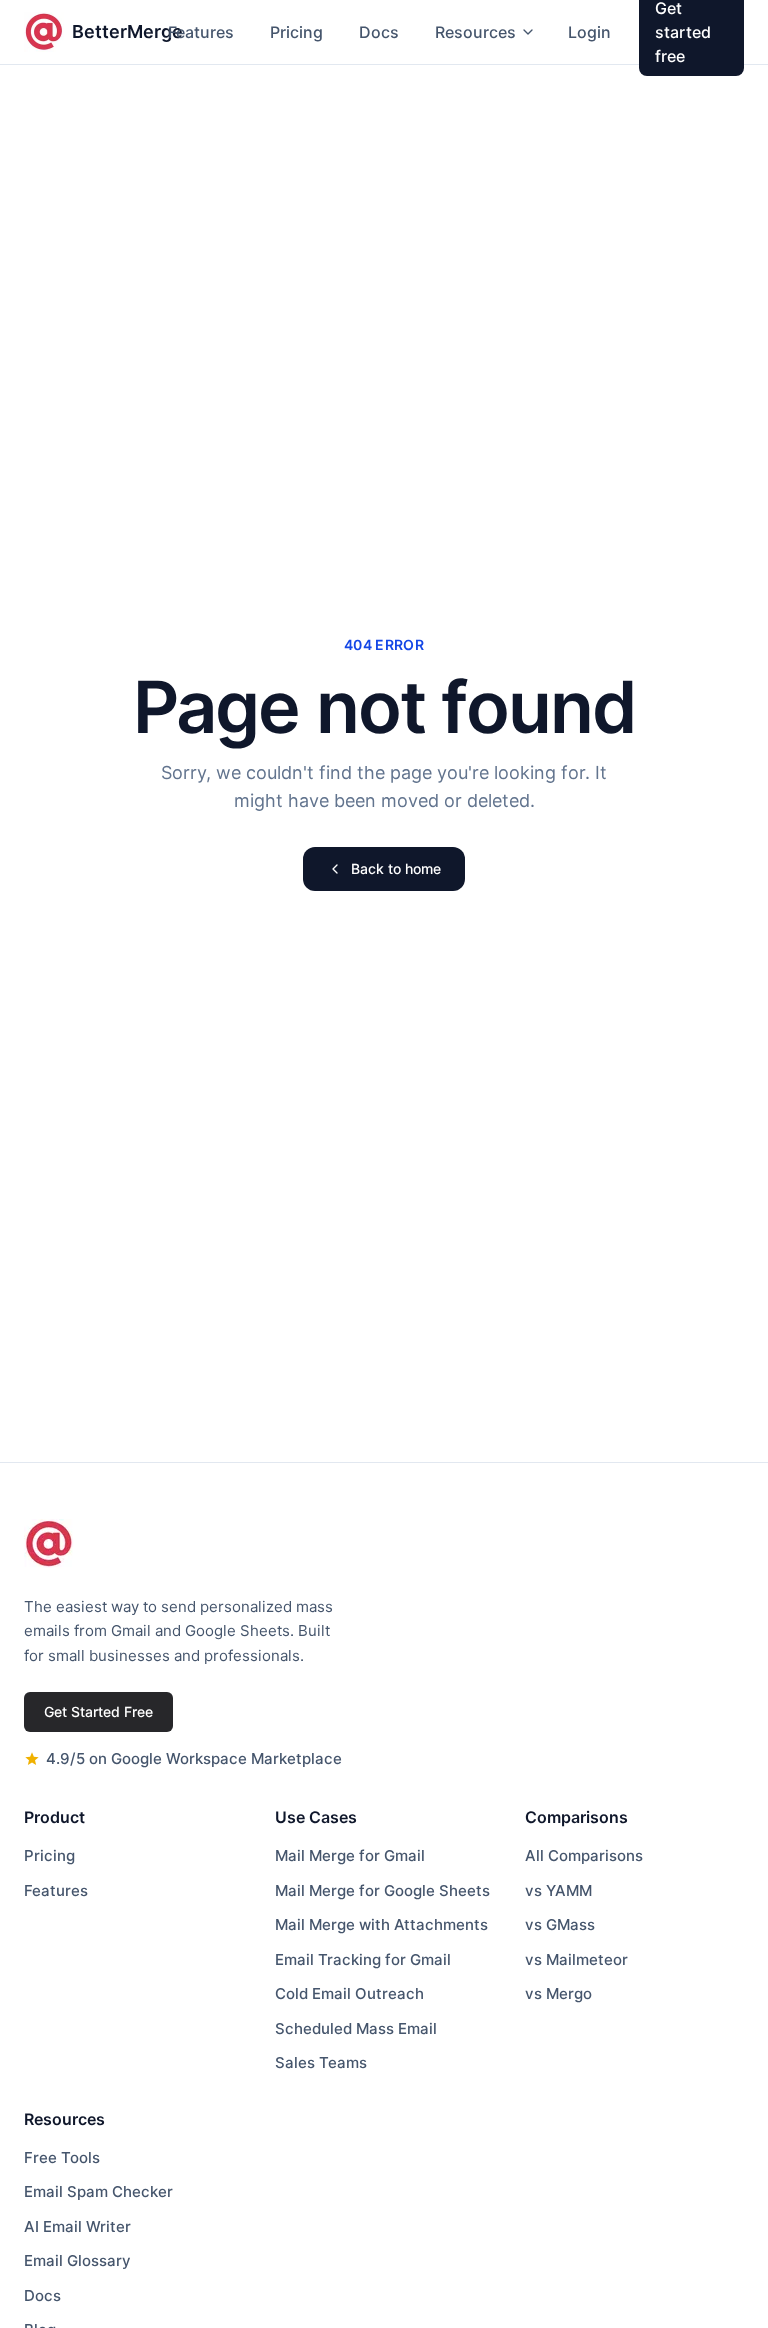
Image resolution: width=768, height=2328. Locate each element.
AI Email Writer (77, 2226)
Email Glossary (77, 2260)
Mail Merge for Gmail (350, 1855)
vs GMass (560, 1924)
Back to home (396, 868)
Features (201, 32)
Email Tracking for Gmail (363, 1959)
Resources (475, 32)
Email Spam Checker (98, 2191)
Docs (379, 32)
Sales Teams (321, 2062)
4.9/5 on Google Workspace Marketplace (194, 1758)
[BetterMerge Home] (49, 1544)
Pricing (296, 32)
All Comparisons (584, 1855)
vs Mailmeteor (576, 1959)
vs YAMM (558, 1890)
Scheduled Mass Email (356, 2028)
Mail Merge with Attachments (381, 1924)
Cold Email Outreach (349, 1993)
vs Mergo (558, 1993)
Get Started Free (98, 1711)
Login (589, 32)
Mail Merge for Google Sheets (382, 1890)
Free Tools (62, 2157)
